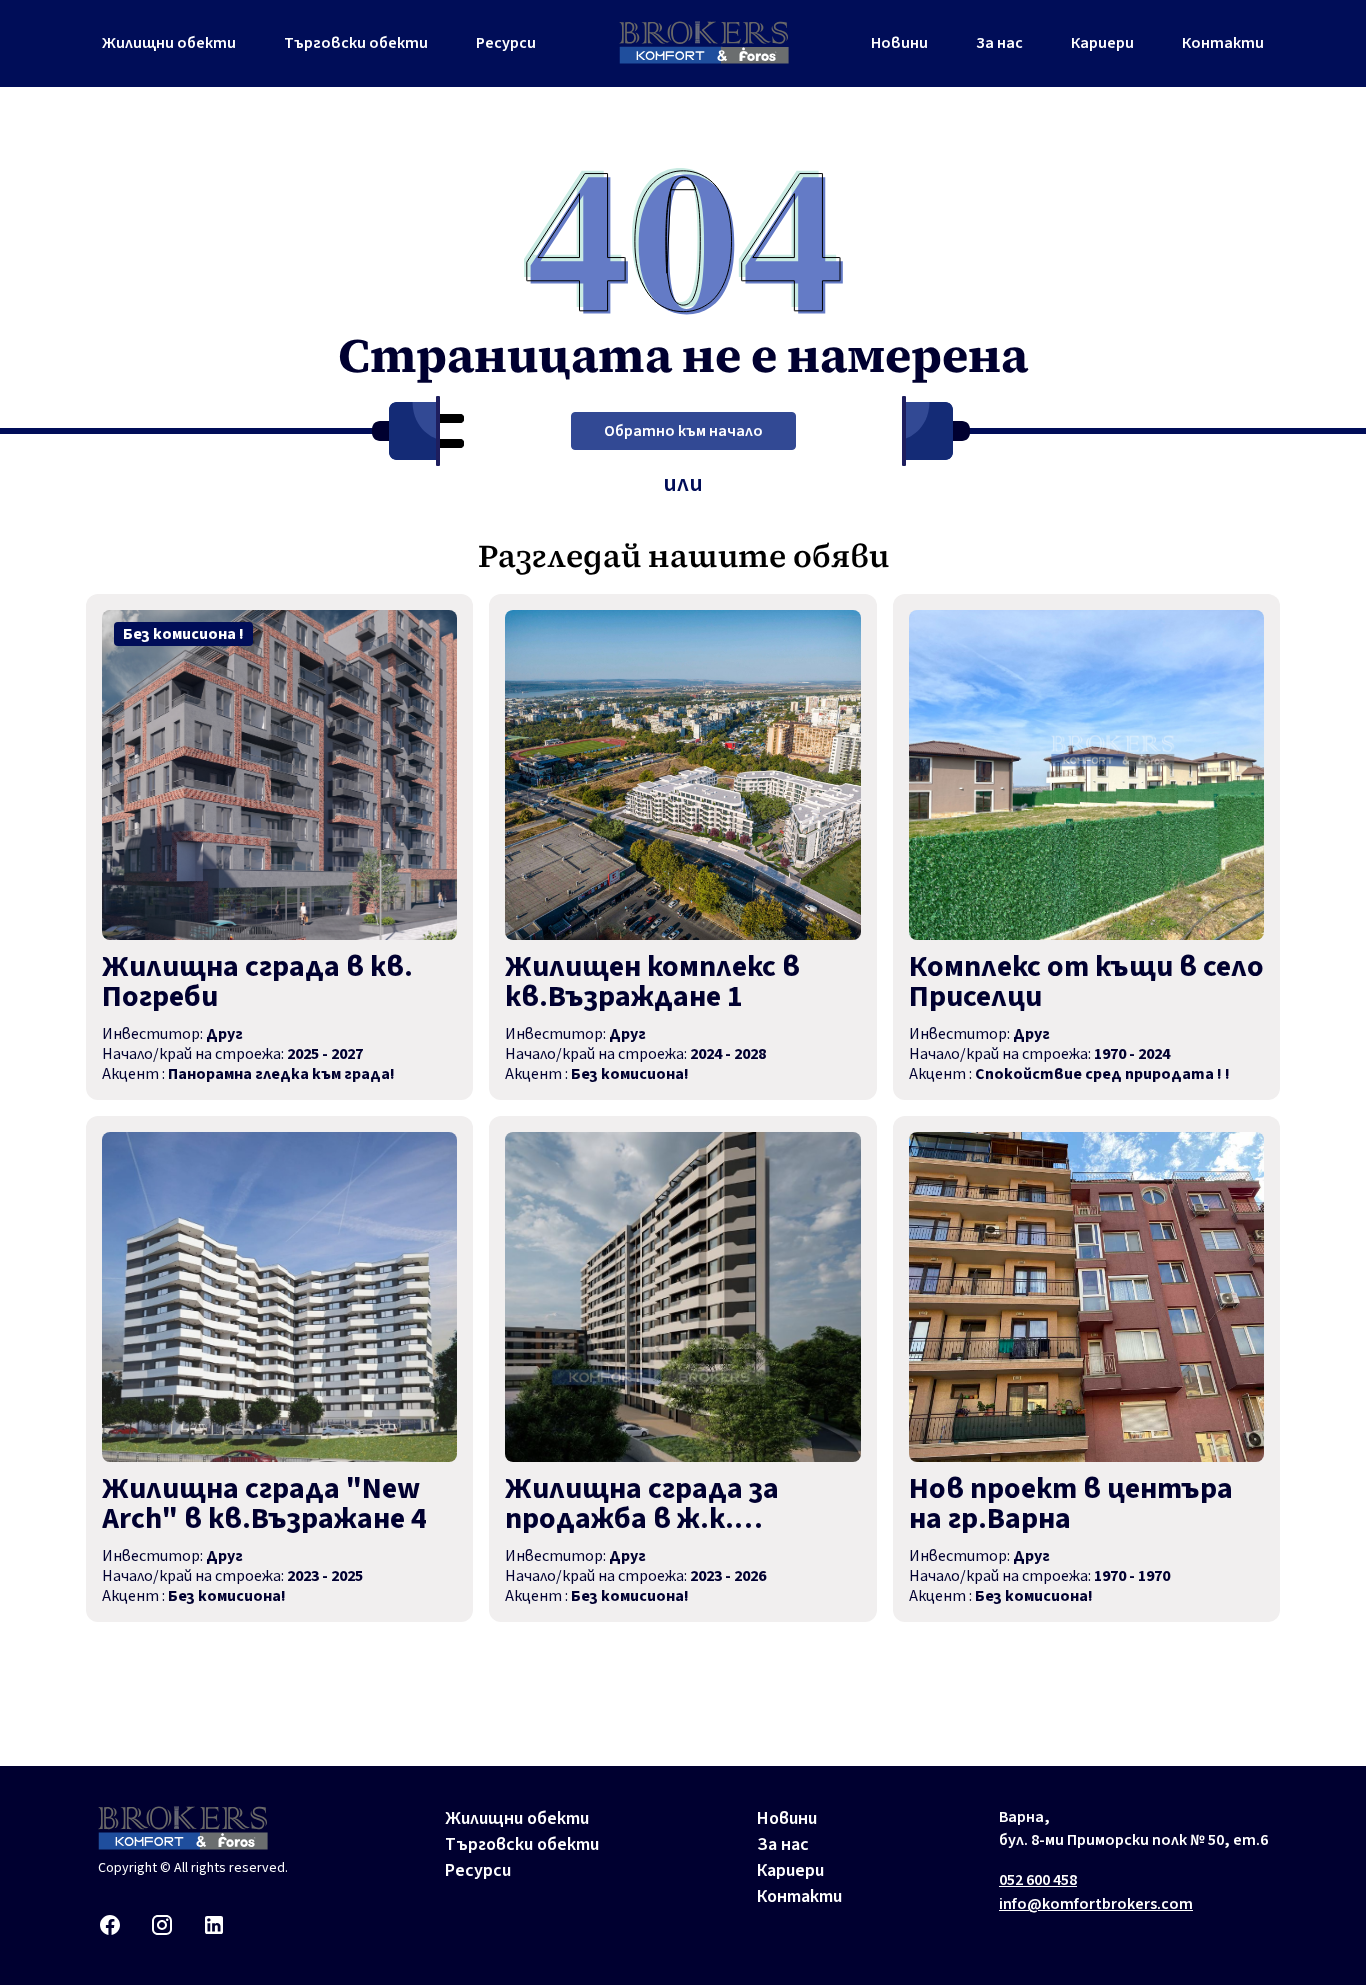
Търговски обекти (356, 43)
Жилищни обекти (169, 43)
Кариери (1102, 43)
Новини (899, 43)
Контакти (1223, 43)
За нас (999, 43)
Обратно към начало (683, 431)
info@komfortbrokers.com (1096, 1904)
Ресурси (506, 43)
